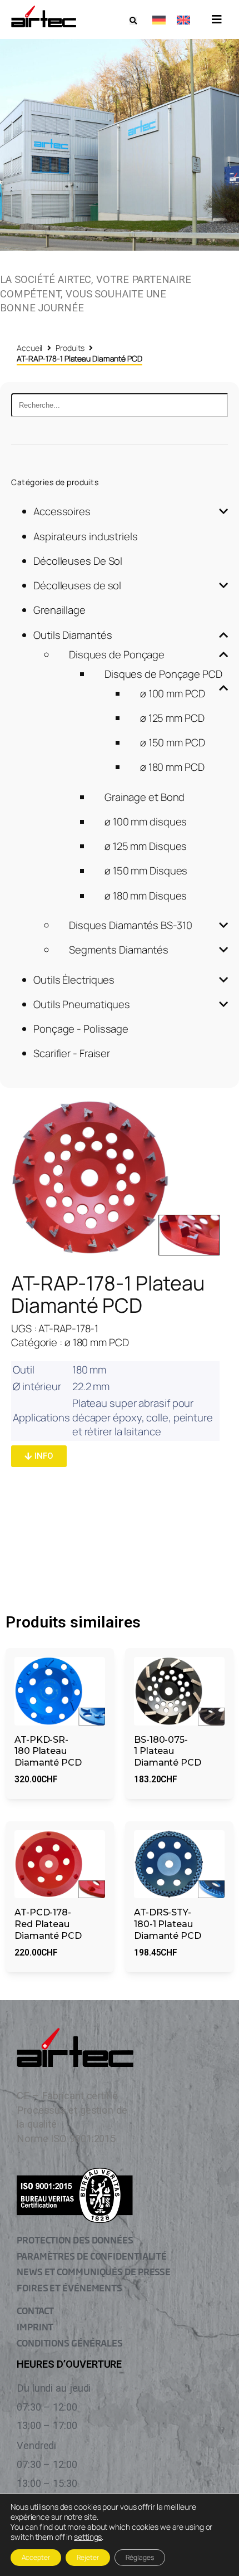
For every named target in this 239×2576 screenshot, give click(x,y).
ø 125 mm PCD (172, 718)
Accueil (29, 348)
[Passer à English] (183, 19)
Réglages (140, 2557)
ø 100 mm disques (146, 822)
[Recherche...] (120, 405)
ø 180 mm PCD (172, 767)
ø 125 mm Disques (146, 846)
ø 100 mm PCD (173, 693)
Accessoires (62, 511)
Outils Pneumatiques (82, 1004)
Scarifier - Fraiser (72, 1053)
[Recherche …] (133, 21)
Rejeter (88, 2557)
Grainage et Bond (145, 797)
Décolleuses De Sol (78, 561)
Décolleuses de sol (77, 585)
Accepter (36, 2557)
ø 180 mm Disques (146, 896)
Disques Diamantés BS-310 (131, 925)
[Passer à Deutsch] (159, 19)
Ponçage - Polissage (81, 1029)
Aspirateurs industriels (86, 536)
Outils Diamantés (73, 635)
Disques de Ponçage (117, 654)
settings (88, 2537)
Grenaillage (59, 610)
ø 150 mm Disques (146, 871)
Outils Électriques (74, 980)
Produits (70, 348)
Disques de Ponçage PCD (163, 674)
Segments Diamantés (119, 950)
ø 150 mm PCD (173, 742)
